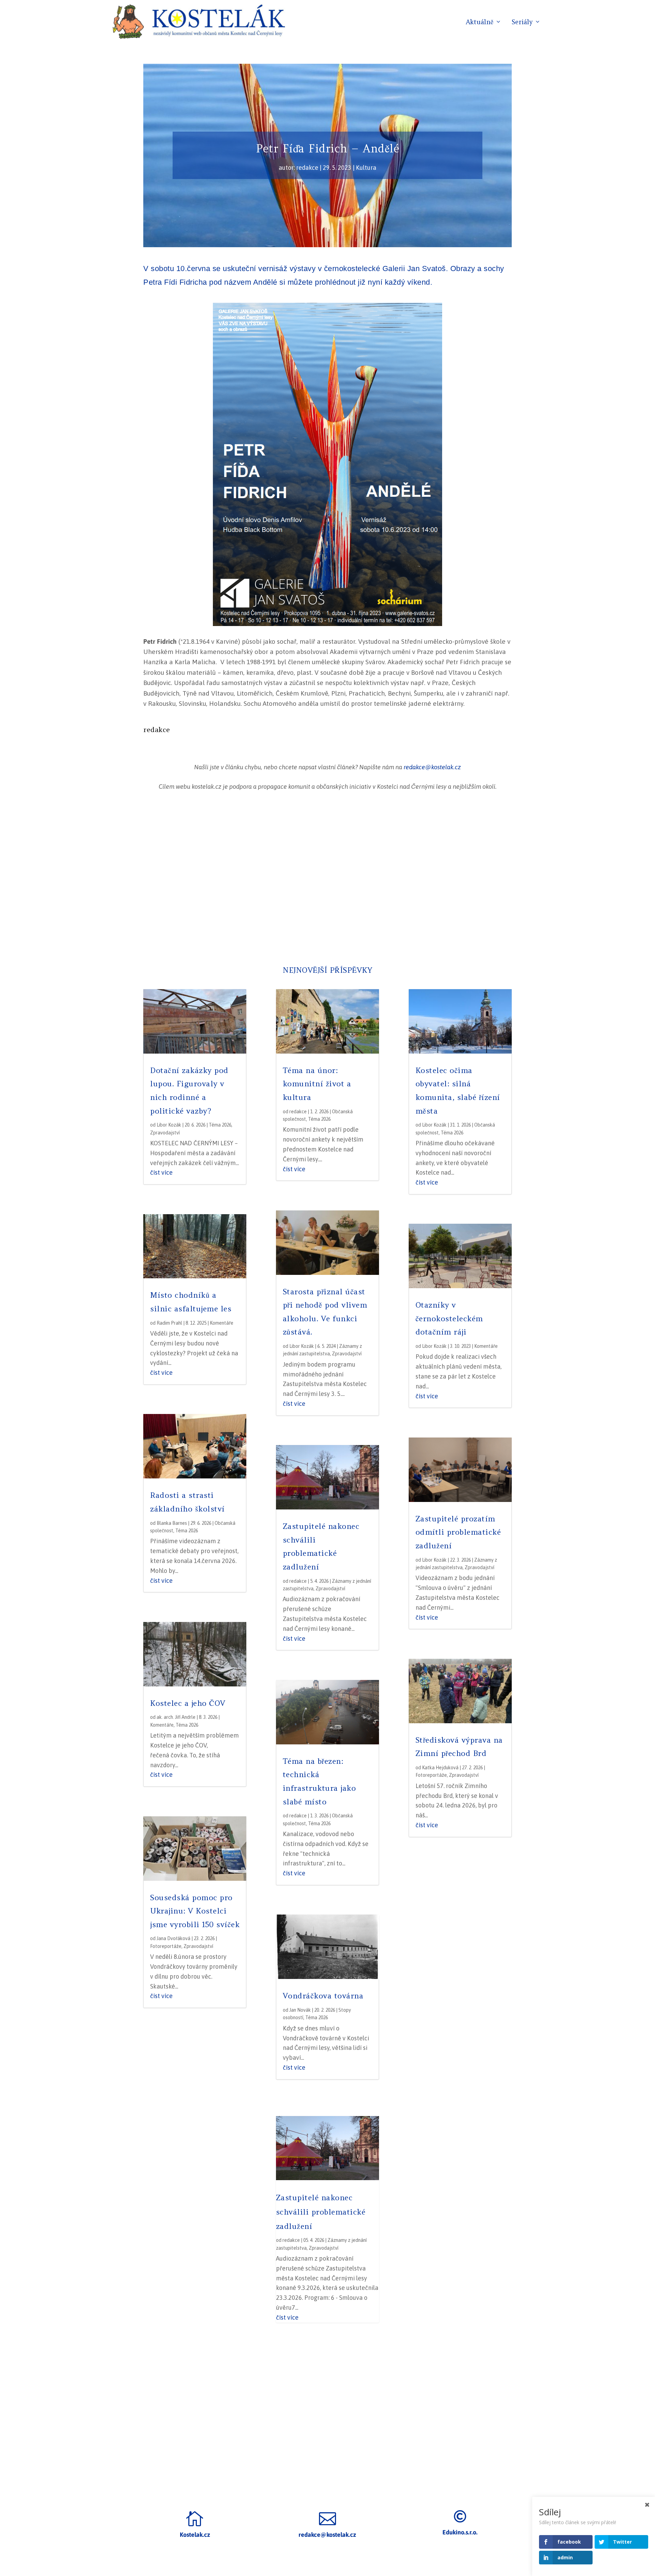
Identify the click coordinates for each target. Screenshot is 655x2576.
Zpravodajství (165, 1133)
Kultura (366, 168)
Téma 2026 (220, 1125)
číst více (161, 1172)
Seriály (522, 23)
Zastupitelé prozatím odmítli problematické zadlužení (458, 1532)
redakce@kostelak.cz (432, 767)
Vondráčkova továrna (323, 1996)
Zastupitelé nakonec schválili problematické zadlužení (321, 2212)
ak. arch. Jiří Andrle (176, 1717)
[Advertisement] (327, 879)
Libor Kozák (169, 1125)
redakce (307, 168)
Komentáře (222, 1323)
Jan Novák (300, 2010)
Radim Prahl (169, 1323)
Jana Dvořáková (173, 1938)
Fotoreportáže (166, 1946)
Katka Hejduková (440, 1768)
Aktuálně (479, 23)
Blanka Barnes (172, 1523)
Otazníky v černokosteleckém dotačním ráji (449, 1318)
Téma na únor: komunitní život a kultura (317, 1084)
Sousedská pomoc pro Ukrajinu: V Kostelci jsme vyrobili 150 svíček (195, 1911)
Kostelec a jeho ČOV (188, 1703)
